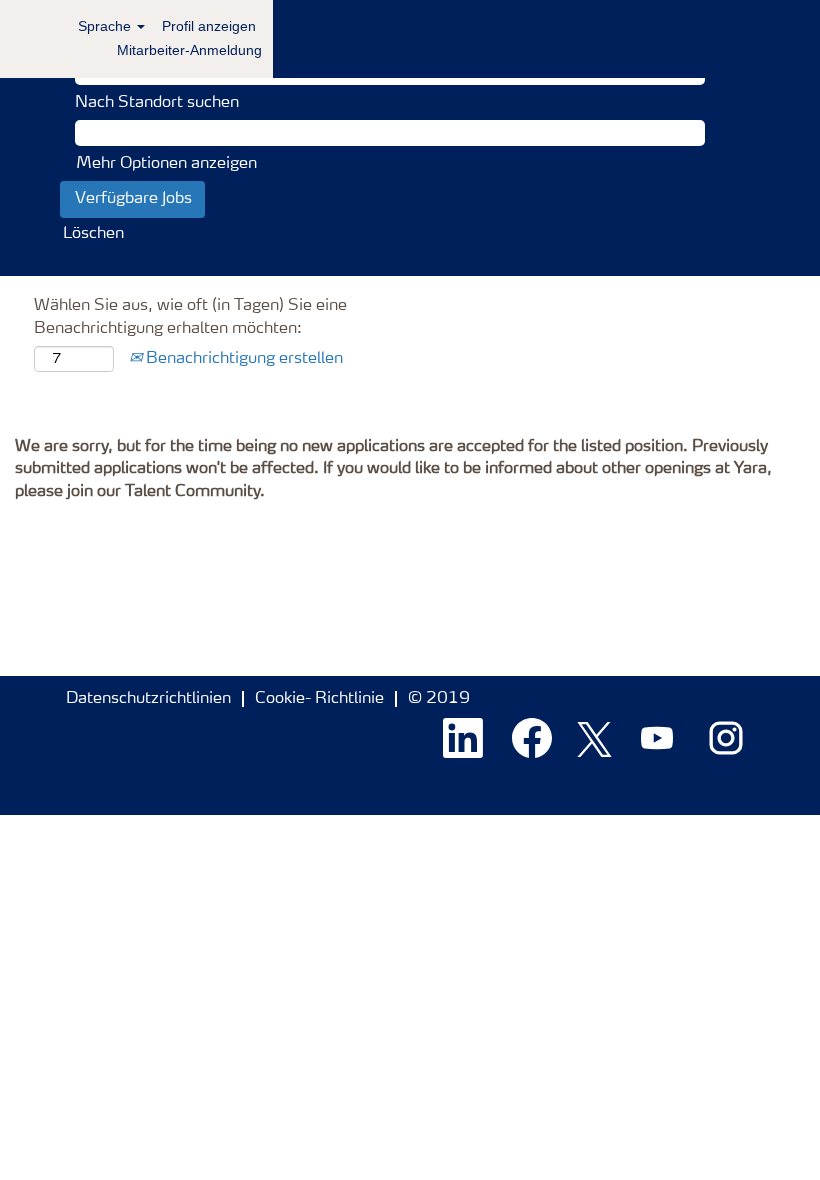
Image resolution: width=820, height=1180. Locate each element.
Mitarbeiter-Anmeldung (189, 50)
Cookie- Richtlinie (319, 699)
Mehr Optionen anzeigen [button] (166, 164)
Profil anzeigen (209, 26)
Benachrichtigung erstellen (242, 359)
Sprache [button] (106, 26)
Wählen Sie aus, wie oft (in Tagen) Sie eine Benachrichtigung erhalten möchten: (190, 317)
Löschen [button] (93, 234)
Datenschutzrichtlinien (148, 699)
